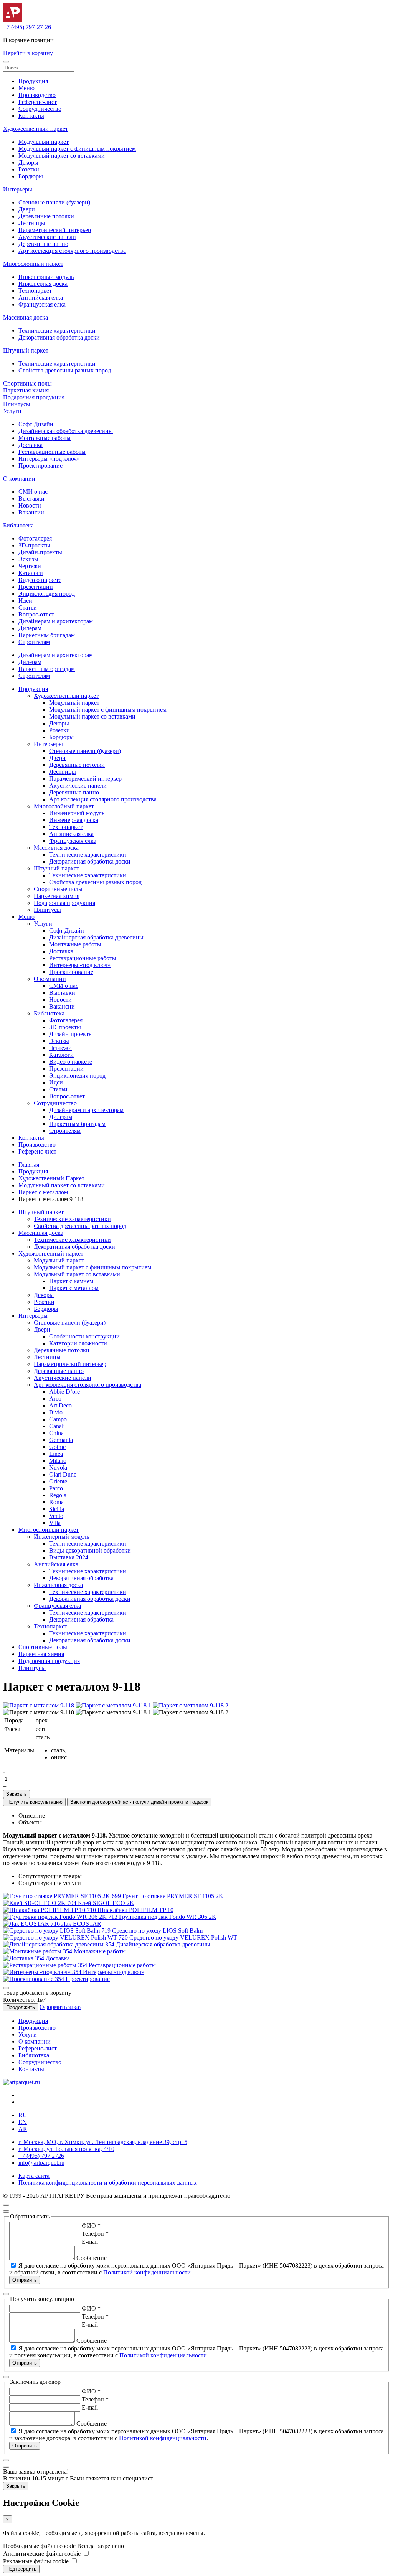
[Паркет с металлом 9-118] (39, 1705)
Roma (56, 1502)
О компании (19, 479)
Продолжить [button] (21, 2007)
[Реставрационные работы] (46, 1965)
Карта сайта (34, 2176)
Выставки (31, 499)
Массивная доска (26, 317)
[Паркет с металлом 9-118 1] (114, 1705)
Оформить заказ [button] (60, 2007)
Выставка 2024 (69, 1557)
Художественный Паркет (51, 1178)
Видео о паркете (40, 580)
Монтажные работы (45, 438)
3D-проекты (34, 545)
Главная (29, 1164)
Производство (37, 95)
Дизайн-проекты (40, 552)
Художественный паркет (36, 129)
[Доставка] (24, 1958)
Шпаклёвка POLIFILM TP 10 (135, 1910)
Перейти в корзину (28, 53)
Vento (56, 1516)
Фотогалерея (35, 538)
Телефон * (95, 2234)
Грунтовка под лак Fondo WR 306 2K (168, 1917)
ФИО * (91, 2226)
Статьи (28, 607)
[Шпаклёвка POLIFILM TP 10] (50, 1910)
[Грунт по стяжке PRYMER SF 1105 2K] (63, 1896)
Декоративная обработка (81, 1578)
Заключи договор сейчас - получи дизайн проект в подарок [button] (139, 1802)
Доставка (31, 445)
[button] (6, 62)
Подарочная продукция (34, 397)
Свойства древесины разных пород (65, 370)
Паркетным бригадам (47, 635)
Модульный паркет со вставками (62, 156)
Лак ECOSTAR (81, 1924)
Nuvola (58, 1468)
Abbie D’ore (64, 1392)
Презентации (36, 587)
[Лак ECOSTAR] (32, 1924)
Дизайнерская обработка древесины (66, 431)
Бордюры (31, 176)
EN (23, 2122)
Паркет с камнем (71, 1281)
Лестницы (32, 223)
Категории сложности (78, 1343)
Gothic (57, 1447)
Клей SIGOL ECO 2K (106, 1903)
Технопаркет (35, 291)
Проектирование (40, 466)
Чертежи (30, 566)
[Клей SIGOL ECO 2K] (40, 1903)
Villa (55, 1523)
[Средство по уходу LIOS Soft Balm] (58, 1931)
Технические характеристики (57, 330)
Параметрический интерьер (55, 230)
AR (23, 2129)
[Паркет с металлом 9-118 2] (191, 1705)
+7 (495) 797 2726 (41, 2156)
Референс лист (37, 1151)
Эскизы (28, 559)
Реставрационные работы (52, 452)
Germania (61, 1440)
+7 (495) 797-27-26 (27, 27)
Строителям (34, 642)
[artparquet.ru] (21, 2082)
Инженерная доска (43, 284)
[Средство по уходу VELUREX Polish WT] (66, 1937)
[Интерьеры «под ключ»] (43, 1972)
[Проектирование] (34, 1979)
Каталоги (31, 573)
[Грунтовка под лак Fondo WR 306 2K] (61, 1917)
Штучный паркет (26, 350)
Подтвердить (21, 2569)
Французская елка (42, 304)
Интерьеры (18, 189)
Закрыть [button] (16, 2486)
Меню (26, 88)
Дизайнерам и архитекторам (56, 621)
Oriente (58, 1481)
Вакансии (31, 512)
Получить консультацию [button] (34, 1802)
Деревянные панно (43, 244)
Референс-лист (38, 102)
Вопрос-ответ (36, 614)
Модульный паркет (44, 142)
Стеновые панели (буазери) (54, 202)
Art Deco (60, 1405)
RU (23, 2115)
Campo (58, 1419)
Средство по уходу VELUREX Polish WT (183, 1937)
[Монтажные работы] (38, 1951)
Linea (56, 1454)
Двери (27, 209)
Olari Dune (63, 1474)
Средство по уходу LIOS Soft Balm (157, 1931)
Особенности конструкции (84, 1336)
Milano (58, 1461)
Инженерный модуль (46, 277)
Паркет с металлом (43, 1192)
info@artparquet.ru (41, 2163)
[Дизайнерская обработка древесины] (59, 1944)
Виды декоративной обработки (90, 1550)
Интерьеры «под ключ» (49, 459)
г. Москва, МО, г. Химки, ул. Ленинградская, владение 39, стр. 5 (103, 2142)
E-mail (90, 2242)
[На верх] (6, 2205)
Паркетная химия (26, 390)
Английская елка (41, 297)
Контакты (31, 116)
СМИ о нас (33, 492)
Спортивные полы (27, 383)
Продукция (33, 81)
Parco (56, 1488)
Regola (58, 1495)
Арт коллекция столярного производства (72, 251)
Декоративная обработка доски (59, 337)
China (56, 1433)
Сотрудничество (40, 109)
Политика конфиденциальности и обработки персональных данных (108, 2183)
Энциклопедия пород (47, 594)
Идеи (25, 601)
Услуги (12, 411)
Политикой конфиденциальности (147, 2272)
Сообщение (92, 2258)
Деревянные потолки (46, 216)
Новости (30, 505)
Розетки (29, 169)
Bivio (56, 1412)
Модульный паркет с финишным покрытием (77, 149)
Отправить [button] (25, 2280)
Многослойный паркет (33, 264)
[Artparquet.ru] (13, 20)
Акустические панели (47, 237)
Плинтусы (17, 404)
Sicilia (57, 1509)
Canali (57, 1426)
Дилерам (30, 628)
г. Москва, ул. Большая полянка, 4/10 (66, 2149)
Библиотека (18, 525)
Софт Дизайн (36, 424)
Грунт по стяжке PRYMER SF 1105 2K (173, 1896)
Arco (55, 1398)
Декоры (28, 162)
